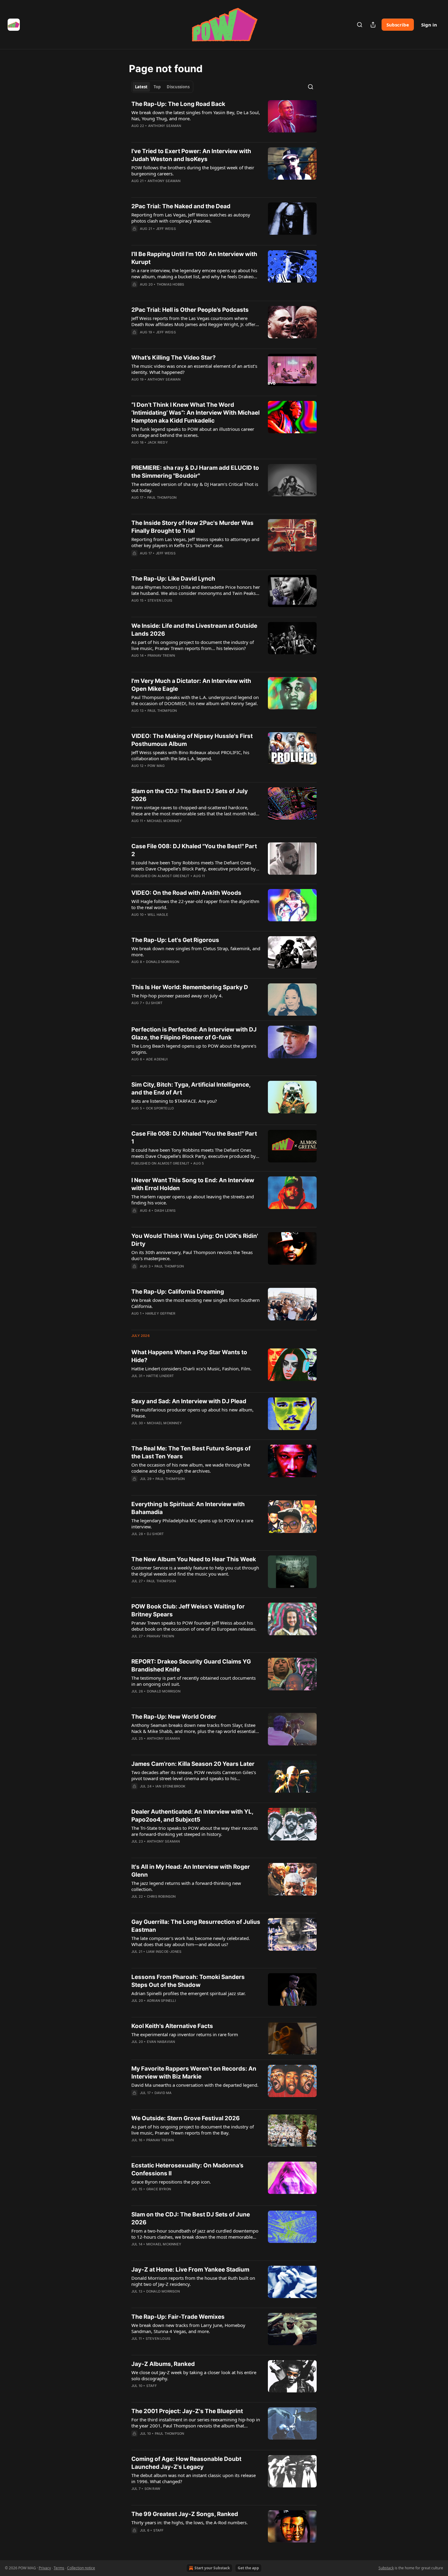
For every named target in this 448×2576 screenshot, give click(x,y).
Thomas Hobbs (170, 284)
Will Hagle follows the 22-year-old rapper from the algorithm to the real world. (195, 904)
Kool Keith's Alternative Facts (172, 2026)
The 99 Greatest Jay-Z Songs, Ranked (185, 2514)
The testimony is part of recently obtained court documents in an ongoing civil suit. (194, 1681)
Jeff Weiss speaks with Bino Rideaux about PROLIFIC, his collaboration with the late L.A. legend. (190, 755)
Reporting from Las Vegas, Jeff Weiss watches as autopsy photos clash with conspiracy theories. (191, 218)
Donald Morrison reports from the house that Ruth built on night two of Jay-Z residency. (193, 2281)
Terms (59, 2568)
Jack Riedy (158, 442)
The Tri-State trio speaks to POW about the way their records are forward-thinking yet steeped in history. (195, 1831)
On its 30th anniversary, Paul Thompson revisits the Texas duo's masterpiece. (192, 1255)
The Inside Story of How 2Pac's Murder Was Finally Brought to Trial (192, 527)
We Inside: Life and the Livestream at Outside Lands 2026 (194, 630)
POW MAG (156, 766)
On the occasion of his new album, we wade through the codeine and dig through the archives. (191, 1468)
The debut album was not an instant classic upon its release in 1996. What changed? (194, 2478)
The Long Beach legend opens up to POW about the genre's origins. (194, 1049)
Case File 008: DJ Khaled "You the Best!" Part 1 (194, 1138)
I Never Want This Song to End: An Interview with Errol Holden (193, 1184)
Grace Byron (159, 2189)
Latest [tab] (141, 87)
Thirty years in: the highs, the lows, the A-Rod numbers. (190, 2522)
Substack (386, 2568)
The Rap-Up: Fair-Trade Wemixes (178, 2317)
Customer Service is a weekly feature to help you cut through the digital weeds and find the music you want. (195, 1571)
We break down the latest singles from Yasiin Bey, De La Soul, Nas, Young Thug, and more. (196, 115)
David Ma (163, 2093)
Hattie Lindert (160, 1376)
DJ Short (154, 1003)
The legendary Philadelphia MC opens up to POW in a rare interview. (192, 1523)
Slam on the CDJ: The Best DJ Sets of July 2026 (190, 795)
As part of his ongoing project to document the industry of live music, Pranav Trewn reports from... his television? (193, 645)
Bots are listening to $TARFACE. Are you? (174, 1101)
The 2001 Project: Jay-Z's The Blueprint (187, 2411)
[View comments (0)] (177, 189)
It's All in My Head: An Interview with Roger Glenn (191, 1871)
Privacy (45, 2568)
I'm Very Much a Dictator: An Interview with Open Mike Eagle (191, 685)
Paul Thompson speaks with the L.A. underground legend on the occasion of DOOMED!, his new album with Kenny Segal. (195, 700)
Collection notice (81, 2568)
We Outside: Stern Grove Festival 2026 (186, 2118)
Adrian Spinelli (161, 2001)
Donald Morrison (163, 962)
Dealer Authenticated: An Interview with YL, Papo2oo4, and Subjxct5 (192, 1816)
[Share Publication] (373, 25)
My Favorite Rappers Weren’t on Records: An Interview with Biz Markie (194, 2073)
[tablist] (162, 87)
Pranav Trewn (161, 655)
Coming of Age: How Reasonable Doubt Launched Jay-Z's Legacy (186, 2463)
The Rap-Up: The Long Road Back (178, 104)
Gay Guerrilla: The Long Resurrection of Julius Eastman (196, 1926)
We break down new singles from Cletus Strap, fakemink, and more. (196, 951)
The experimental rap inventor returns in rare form (185, 2034)
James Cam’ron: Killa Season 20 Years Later (193, 1764)
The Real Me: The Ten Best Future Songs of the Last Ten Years (191, 1452)
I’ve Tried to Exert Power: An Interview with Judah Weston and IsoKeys (191, 155)
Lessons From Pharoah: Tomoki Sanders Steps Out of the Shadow (188, 1981)
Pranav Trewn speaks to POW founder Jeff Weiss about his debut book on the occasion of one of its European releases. (194, 1626)
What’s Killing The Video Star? (174, 358)
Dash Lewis (165, 1211)
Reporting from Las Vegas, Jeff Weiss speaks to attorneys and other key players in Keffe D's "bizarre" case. (195, 542)
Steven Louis (160, 600)
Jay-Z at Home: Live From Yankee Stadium (190, 2270)
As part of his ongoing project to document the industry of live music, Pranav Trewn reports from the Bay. (193, 2130)
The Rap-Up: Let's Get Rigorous (175, 940)
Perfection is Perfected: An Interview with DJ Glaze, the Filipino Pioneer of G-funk (194, 1033)
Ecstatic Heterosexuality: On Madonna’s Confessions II (187, 2169)
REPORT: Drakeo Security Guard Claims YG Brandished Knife (191, 1666)
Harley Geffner (160, 1313)
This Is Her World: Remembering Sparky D (190, 987)
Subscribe (398, 25)
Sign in (429, 25)
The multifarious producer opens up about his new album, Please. (192, 1413)
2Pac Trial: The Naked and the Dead (181, 206)
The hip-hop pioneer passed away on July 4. (177, 996)
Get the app (248, 2568)
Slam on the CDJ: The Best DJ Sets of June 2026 (191, 2218)
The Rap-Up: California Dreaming (178, 1292)
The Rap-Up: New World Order (174, 1717)
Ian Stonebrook (171, 1786)
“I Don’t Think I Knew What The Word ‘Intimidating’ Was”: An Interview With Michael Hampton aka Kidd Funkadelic (196, 413)
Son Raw (152, 2489)
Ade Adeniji (157, 1059)
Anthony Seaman (165, 126)
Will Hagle (158, 915)
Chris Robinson (161, 1896)
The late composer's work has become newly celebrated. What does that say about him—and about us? (191, 1941)
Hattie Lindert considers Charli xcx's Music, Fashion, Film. (191, 1369)
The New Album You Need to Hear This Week (194, 1559)
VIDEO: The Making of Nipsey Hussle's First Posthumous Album (192, 740)
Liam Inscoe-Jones (164, 1952)
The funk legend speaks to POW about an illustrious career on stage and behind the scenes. (193, 432)
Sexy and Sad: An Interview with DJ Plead (189, 1401)
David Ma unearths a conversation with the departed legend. (195, 2085)
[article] (224, 119)
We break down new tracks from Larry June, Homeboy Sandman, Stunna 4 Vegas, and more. (188, 2328)
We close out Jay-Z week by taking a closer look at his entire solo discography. (194, 2375)
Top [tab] (157, 87)
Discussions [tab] (178, 87)
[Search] (360, 25)
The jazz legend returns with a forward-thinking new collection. (186, 1886)
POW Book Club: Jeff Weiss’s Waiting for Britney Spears (188, 1610)
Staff (151, 2386)
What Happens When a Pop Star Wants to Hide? (189, 1356)
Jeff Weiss (166, 229)
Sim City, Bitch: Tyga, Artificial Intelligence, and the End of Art (191, 1089)
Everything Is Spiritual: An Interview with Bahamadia (188, 1508)
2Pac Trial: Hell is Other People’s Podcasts (190, 310)
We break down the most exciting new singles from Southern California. (196, 1303)
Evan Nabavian (161, 2042)
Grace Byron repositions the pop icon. (171, 2182)
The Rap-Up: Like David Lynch (173, 579)
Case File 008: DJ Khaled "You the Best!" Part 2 (194, 850)
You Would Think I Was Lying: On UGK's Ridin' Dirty (195, 1240)
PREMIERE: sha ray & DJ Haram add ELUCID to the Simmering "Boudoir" (195, 472)
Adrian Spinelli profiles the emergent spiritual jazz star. (188, 1993)
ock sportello (160, 1108)
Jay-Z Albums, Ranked (163, 2364)
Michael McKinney (164, 821)
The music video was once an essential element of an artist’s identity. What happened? (194, 369)
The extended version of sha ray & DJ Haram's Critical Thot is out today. (195, 487)
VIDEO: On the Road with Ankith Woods (186, 893)
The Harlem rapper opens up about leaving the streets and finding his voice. (193, 1200)
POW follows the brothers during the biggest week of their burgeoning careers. (193, 170)
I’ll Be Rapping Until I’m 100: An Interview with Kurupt (194, 258)
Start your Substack (212, 2568)
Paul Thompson (162, 497)
